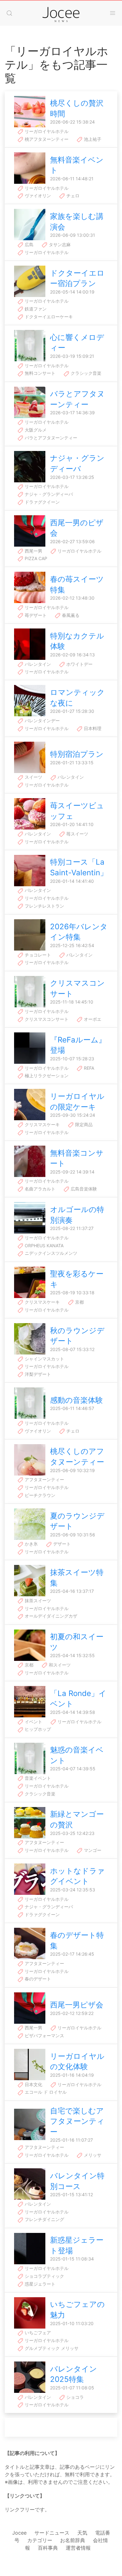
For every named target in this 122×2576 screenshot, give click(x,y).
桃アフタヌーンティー (46, 139)
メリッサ (92, 2155)
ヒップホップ (37, 1729)
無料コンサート (39, 373)
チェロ (72, 196)
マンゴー (92, 1850)
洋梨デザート (37, 1374)
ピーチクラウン (39, 1495)
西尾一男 (33, 551)
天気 (82, 2533)
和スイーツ (59, 1665)
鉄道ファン (35, 309)
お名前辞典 (73, 2540)
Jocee (19, 2533)
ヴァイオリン (37, 196)
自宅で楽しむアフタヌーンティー (77, 2121)
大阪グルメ (35, 430)
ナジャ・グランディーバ (48, 494)
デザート (61, 1544)
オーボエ (92, 1019)
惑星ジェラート (39, 2284)
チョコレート (37, 955)
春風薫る (70, 615)
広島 (28, 244)
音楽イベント (37, 1778)
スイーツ (33, 777)
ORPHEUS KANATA (43, 1246)
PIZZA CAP (35, 558)
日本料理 (92, 728)
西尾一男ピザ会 (77, 2005)
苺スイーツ (77, 834)
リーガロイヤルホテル (46, 131)
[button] (9, 13)
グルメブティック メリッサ (51, 2348)
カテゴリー (40, 2540)
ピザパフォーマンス (44, 2035)
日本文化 (33, 2084)
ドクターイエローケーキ (48, 317)
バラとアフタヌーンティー (50, 438)
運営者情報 (78, 2548)
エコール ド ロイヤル (45, 2092)
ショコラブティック (44, 2276)
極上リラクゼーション (46, 1076)
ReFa (88, 1068)
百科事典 (48, 2548)
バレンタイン (37, 664)
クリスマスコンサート (46, 1019)
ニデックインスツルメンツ (50, 1253)
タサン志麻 (59, 244)
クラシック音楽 (85, 373)
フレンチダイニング (44, 2219)
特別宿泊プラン (77, 754)
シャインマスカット (44, 1359)
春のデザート (37, 1979)
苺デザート (35, 615)
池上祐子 (92, 139)
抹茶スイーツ (37, 1601)
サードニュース (52, 2533)
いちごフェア (37, 2332)
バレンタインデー (42, 721)
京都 (79, 1302)
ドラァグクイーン (42, 502)
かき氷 (31, 1544)
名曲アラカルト (39, 1189)
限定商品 (83, 1124)
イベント (33, 1722)
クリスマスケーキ (42, 1124)
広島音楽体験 (83, 1189)
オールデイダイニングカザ (50, 1616)
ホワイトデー (79, 664)
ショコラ (74, 2397)
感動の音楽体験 (76, 1400)
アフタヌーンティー (44, 1479)
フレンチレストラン (44, 906)
